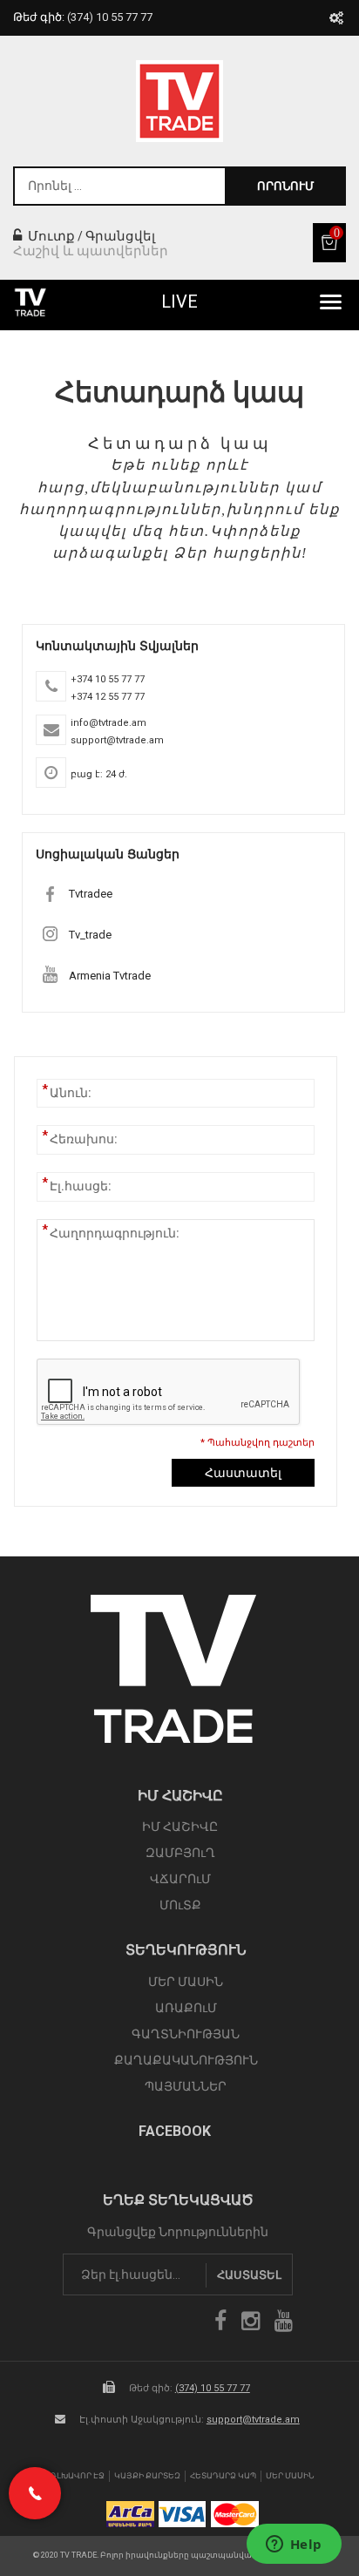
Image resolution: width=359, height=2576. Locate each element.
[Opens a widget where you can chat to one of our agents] (294, 2545)
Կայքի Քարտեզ (147, 2476)
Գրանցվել (120, 236)
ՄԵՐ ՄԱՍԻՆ (186, 1982)
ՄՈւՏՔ (180, 1905)
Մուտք (50, 236)
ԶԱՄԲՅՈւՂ (180, 1853)
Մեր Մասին (290, 2476)
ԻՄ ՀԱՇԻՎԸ (180, 1827)
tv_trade (90, 935)
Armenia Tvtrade (110, 976)
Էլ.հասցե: (81, 1185)
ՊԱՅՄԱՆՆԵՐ (186, 2086)
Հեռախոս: (84, 1138)
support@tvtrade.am (253, 2420)
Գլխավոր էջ (78, 2476)
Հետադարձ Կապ (223, 2476)
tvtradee (91, 894)
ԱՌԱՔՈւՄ (186, 2008)
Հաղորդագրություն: (115, 1232)
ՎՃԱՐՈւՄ (180, 1879)
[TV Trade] (179, 101)
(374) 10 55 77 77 (213, 2388)
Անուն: (71, 1092)
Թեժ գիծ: (83, 17)
